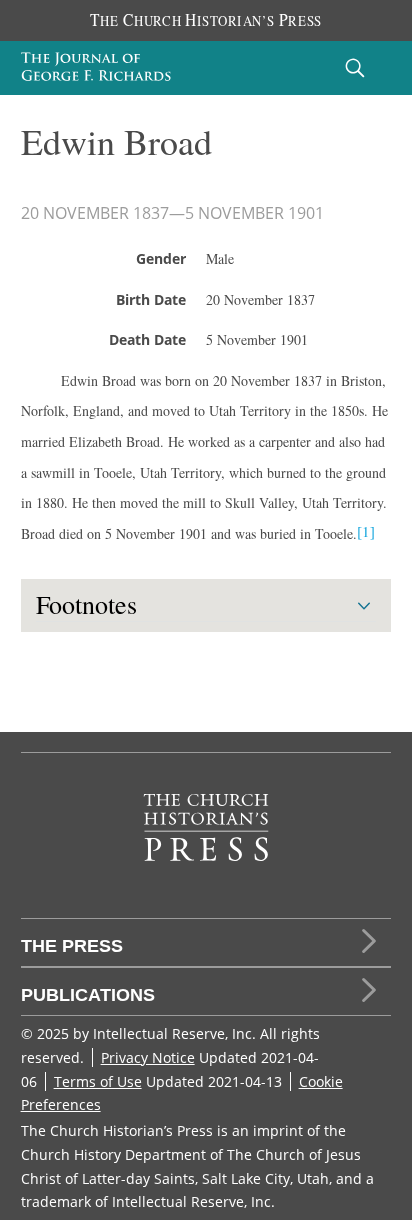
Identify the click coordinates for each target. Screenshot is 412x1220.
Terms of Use (98, 1081)
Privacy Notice (148, 1057)
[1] (366, 531)
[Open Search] (355, 67)
